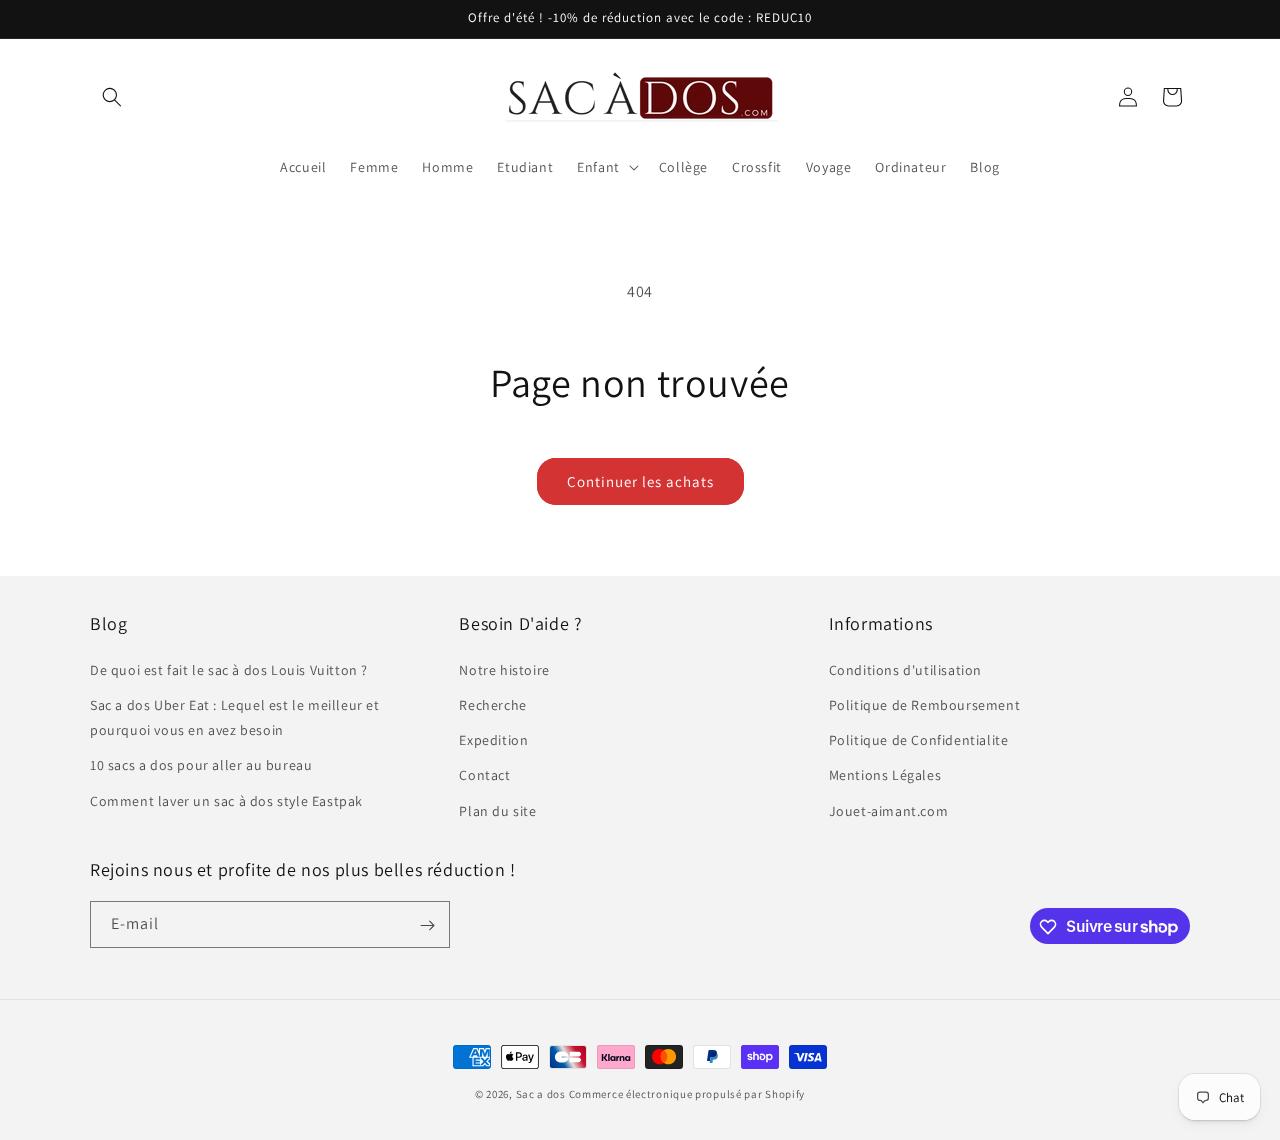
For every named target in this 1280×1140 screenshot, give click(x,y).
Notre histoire (504, 669)
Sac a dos (541, 1094)
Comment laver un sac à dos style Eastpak (226, 800)
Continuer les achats (640, 481)
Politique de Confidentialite (919, 740)
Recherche (492, 704)
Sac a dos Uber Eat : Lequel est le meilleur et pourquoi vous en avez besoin (235, 716)
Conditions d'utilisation (905, 669)
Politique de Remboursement (925, 704)
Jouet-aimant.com (889, 810)
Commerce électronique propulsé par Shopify (687, 1094)
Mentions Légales (885, 775)
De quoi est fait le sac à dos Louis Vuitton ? (229, 669)
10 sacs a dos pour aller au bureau (201, 765)
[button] (112, 97)
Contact (484, 775)
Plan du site (497, 810)
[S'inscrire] (427, 925)
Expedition (493, 740)
